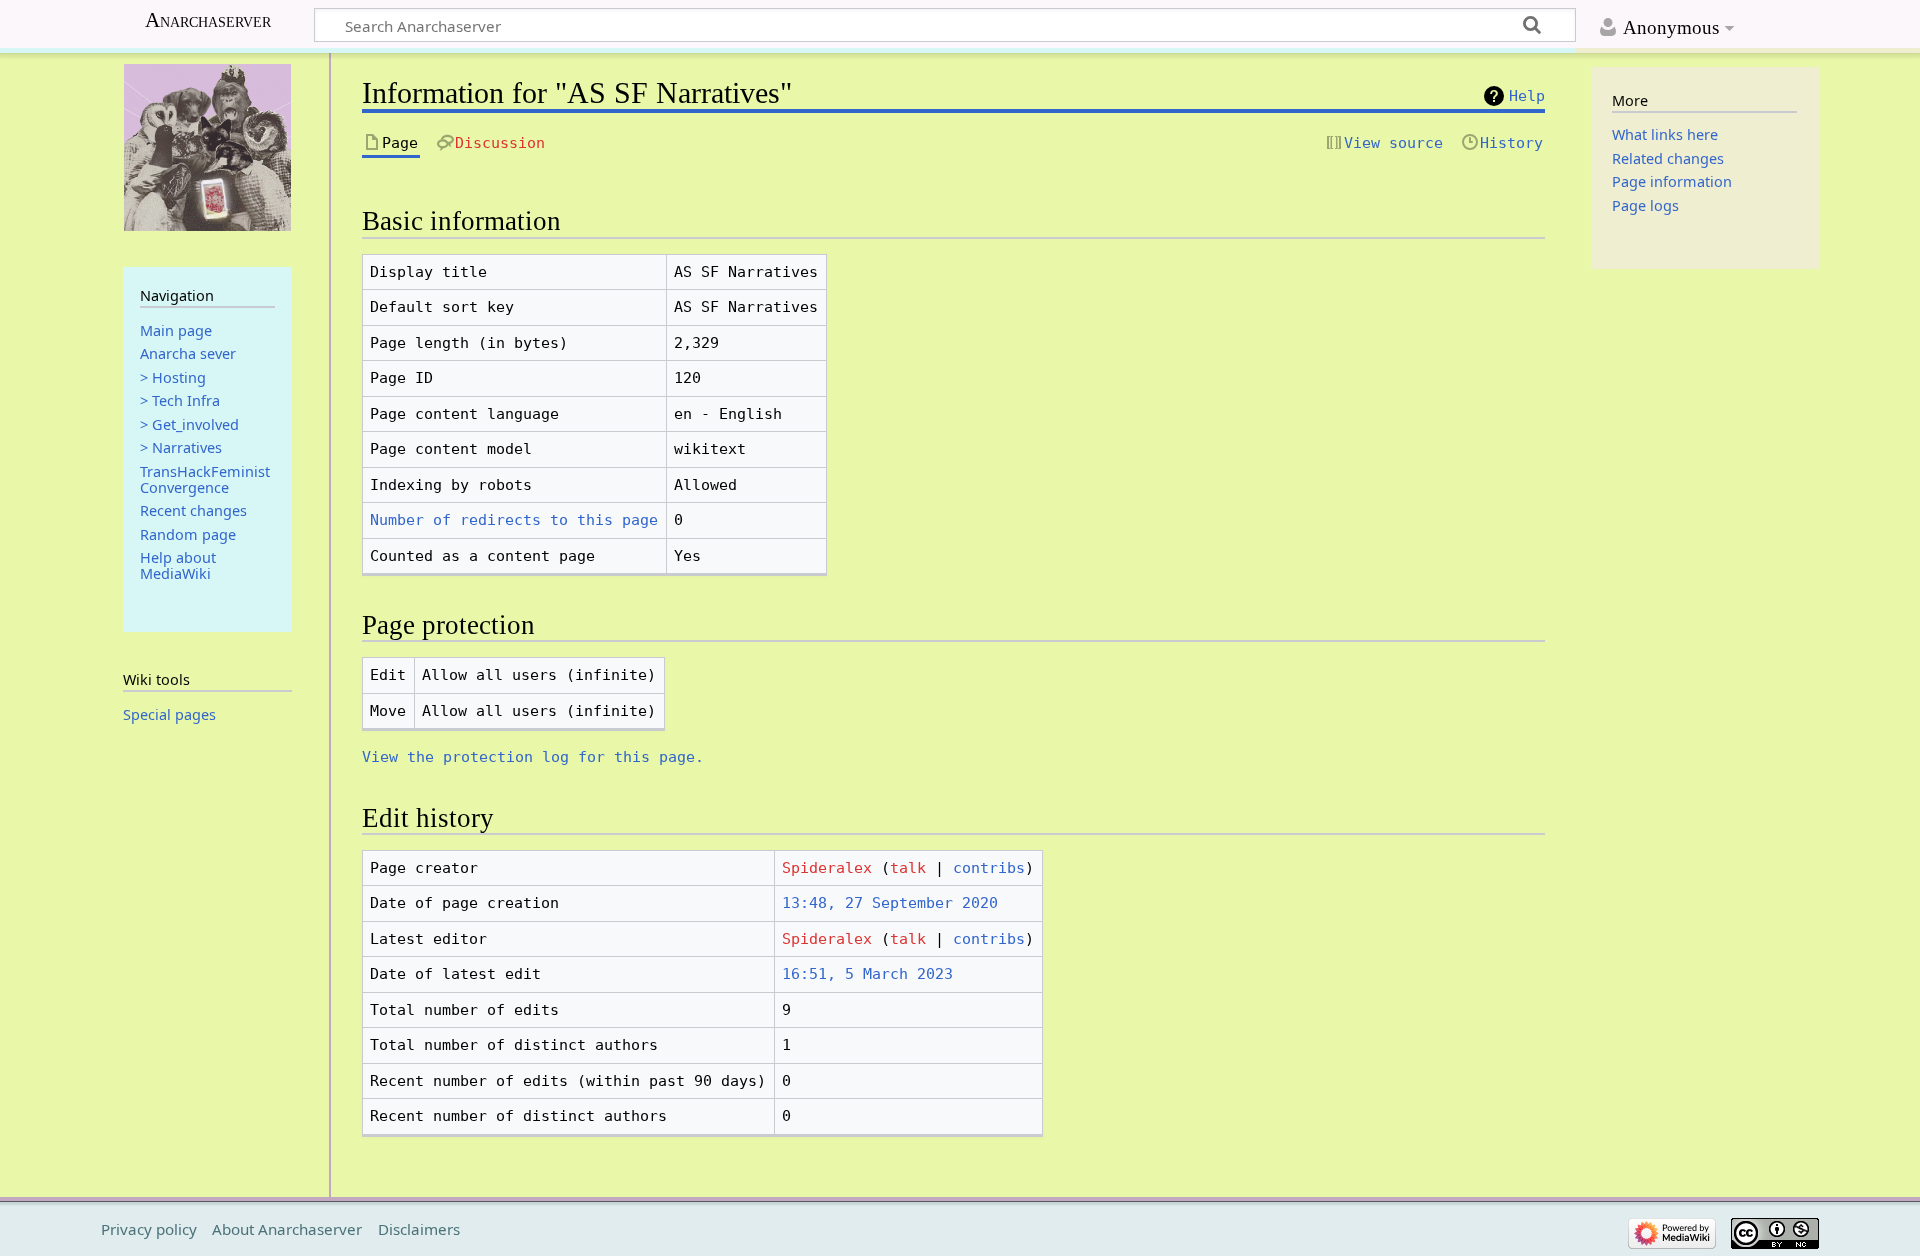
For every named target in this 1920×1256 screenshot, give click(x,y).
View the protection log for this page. (533, 757)
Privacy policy (149, 1229)
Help (1527, 96)
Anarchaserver (208, 20)
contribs (989, 868)
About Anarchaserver (287, 1229)
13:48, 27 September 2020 (890, 903)
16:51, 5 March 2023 (867, 974)
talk (908, 868)
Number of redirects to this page (514, 520)
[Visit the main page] (207, 147)
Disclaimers (419, 1229)
